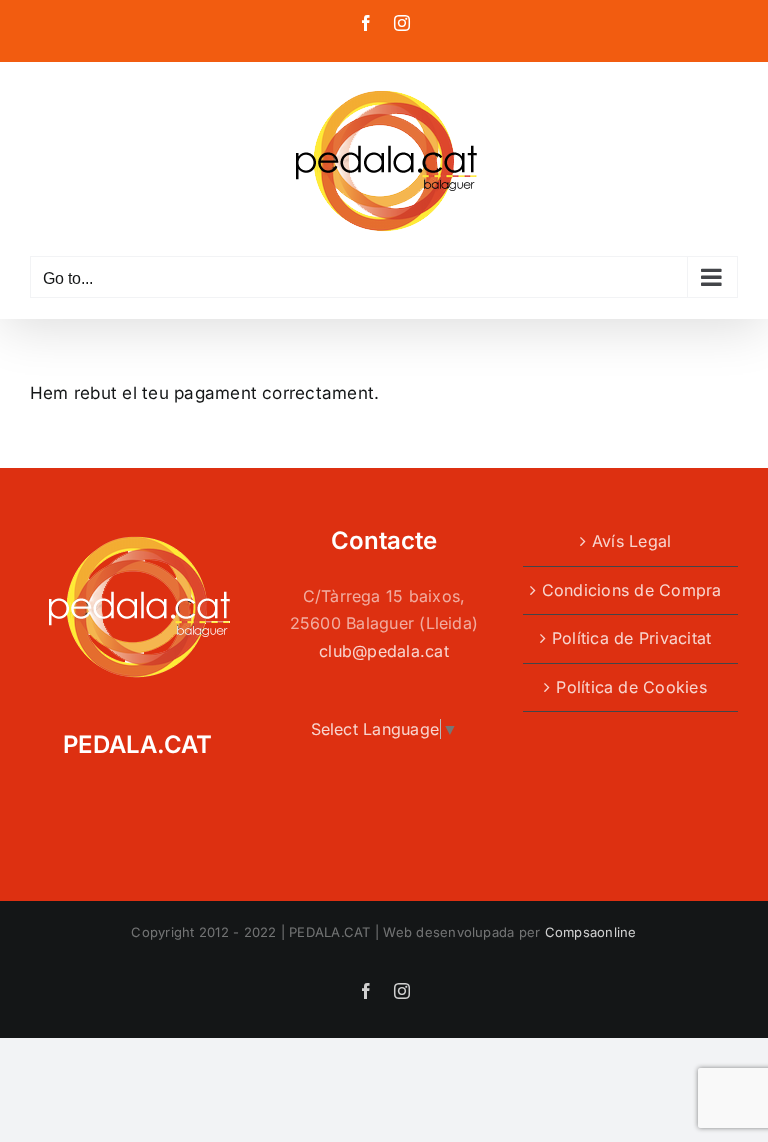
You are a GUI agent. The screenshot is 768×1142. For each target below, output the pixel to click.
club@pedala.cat (384, 651)
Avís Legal (631, 541)
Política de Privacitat (631, 638)
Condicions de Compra (632, 590)
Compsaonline (591, 932)
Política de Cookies (631, 687)
